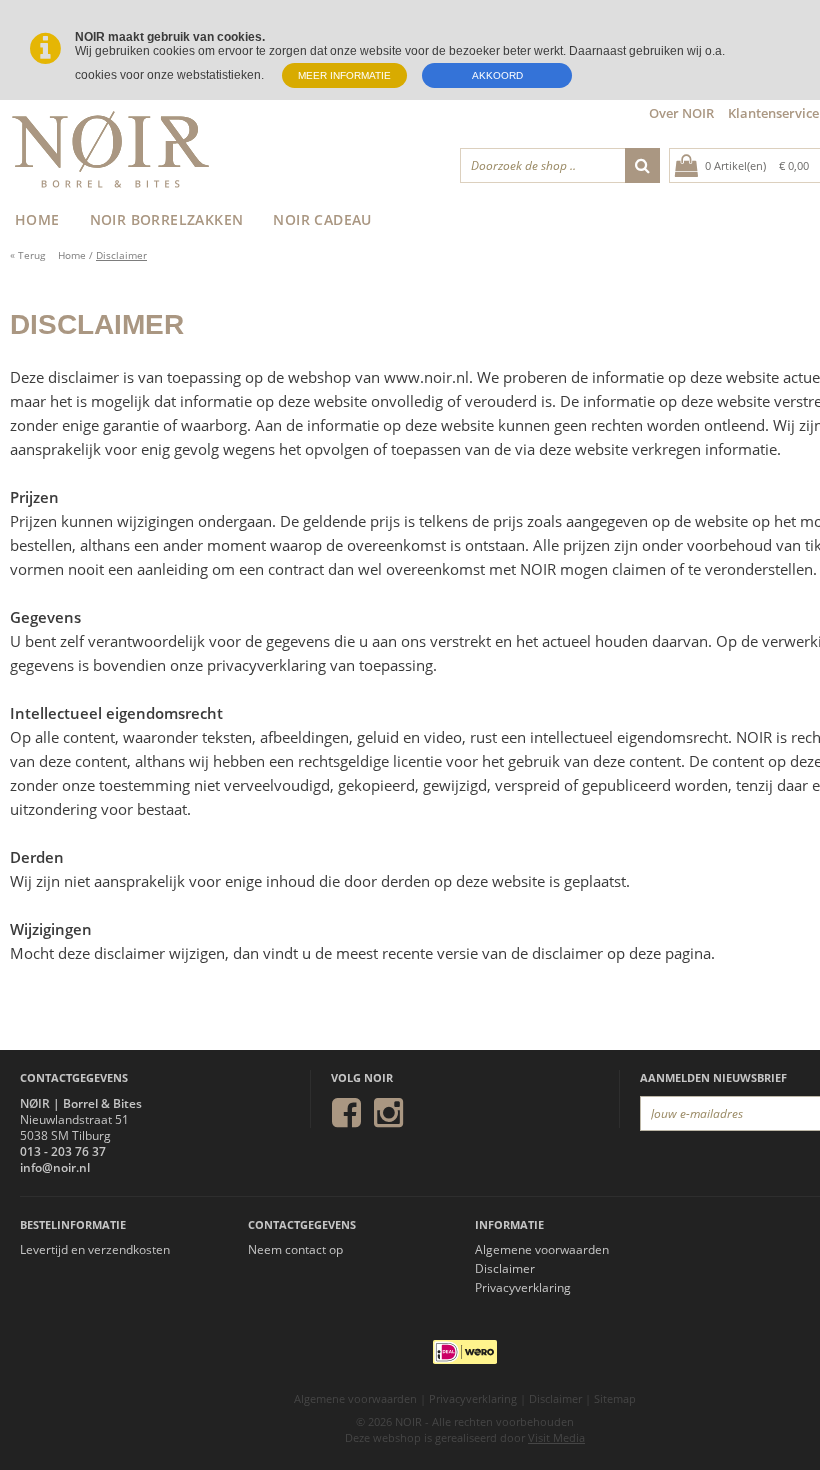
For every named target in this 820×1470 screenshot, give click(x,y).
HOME (37, 219)
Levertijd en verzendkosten (95, 1250)
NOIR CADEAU (322, 219)
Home (72, 255)
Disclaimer (121, 255)
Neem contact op (295, 1250)
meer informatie (344, 75)
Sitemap (615, 1398)
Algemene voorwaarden (542, 1250)
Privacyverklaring (523, 1288)
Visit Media (556, 1437)
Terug (27, 255)
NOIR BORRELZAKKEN (167, 219)
